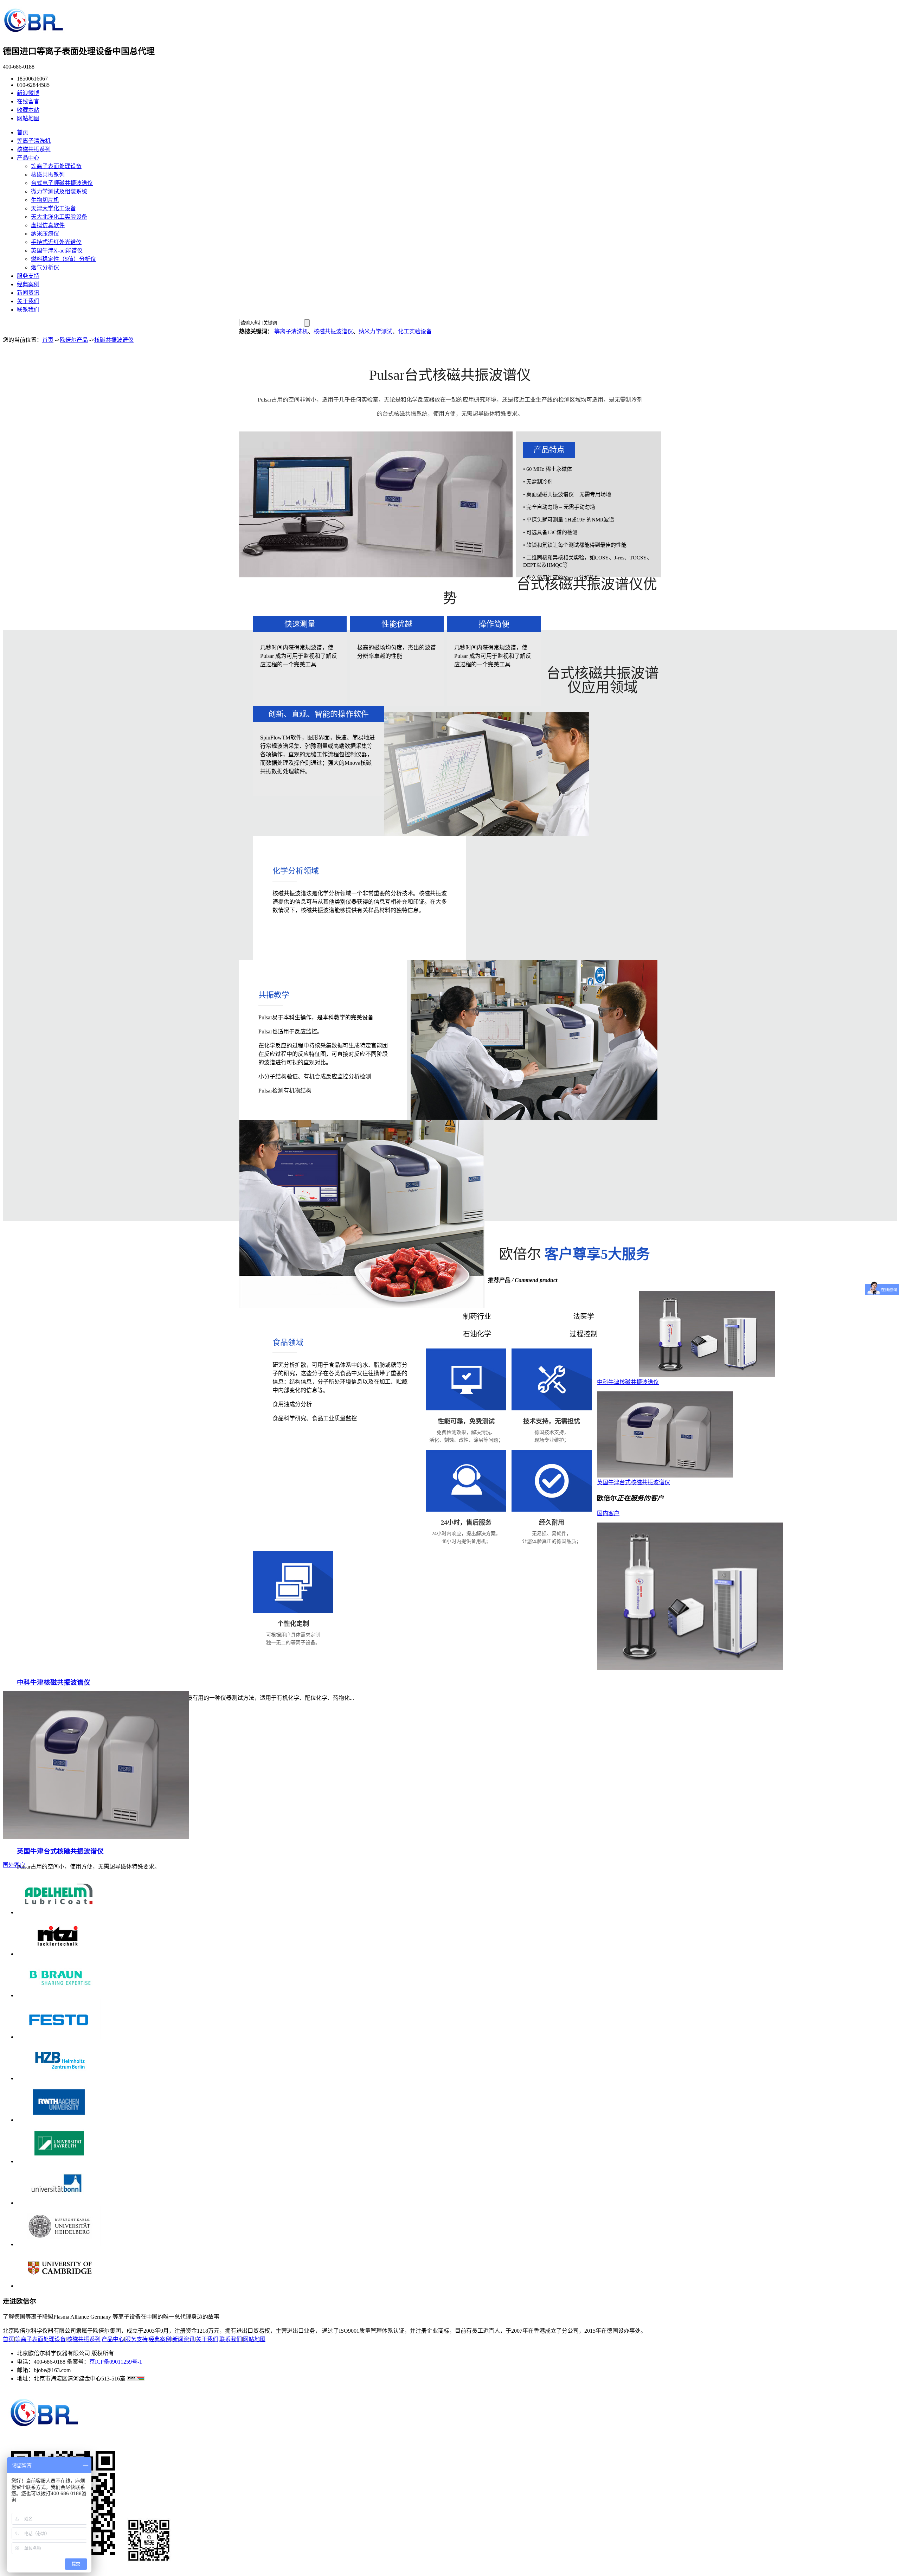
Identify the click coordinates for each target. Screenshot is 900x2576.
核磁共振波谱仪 (333, 331)
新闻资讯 (28, 293)
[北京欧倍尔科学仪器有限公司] (37, 33)
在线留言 (28, 101)
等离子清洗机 (34, 141)
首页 (22, 132)
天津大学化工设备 (53, 208)
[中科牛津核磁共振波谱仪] (707, 1375)
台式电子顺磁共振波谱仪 (62, 183)
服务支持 (28, 276)
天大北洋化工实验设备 (59, 217)
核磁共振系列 (34, 149)
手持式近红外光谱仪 (56, 242)
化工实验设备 (415, 331)
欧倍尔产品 (74, 340)
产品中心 (28, 158)
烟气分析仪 (45, 267)
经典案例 (28, 284)
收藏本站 (28, 110)
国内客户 (608, 1513)
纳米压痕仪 (45, 234)
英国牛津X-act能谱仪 (57, 251)
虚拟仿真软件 (48, 225)
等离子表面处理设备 (56, 166)
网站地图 (28, 118)
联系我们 (28, 310)
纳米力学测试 (375, 331)
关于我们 (28, 301)
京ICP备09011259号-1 (116, 2362)
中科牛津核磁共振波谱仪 (628, 1382)
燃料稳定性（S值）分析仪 (63, 259)
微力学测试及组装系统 (59, 191)
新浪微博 (28, 93)
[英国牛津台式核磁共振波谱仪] (665, 1476)
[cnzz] (135, 2379)
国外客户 (14, 1865)
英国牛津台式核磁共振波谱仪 (634, 1482)
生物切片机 (45, 200)
